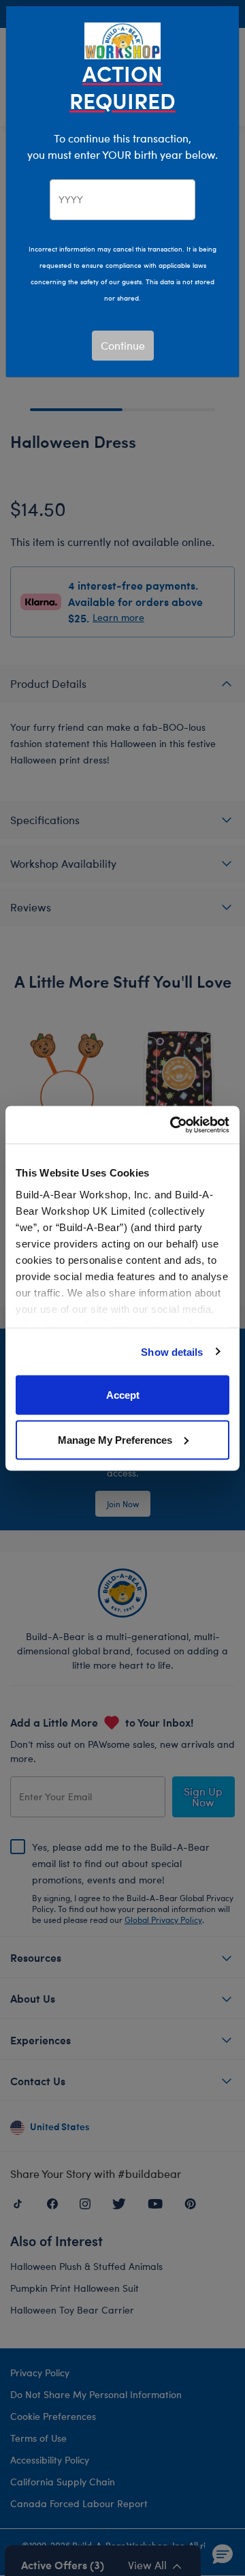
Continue (123, 345)
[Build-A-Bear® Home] (122, 39)
